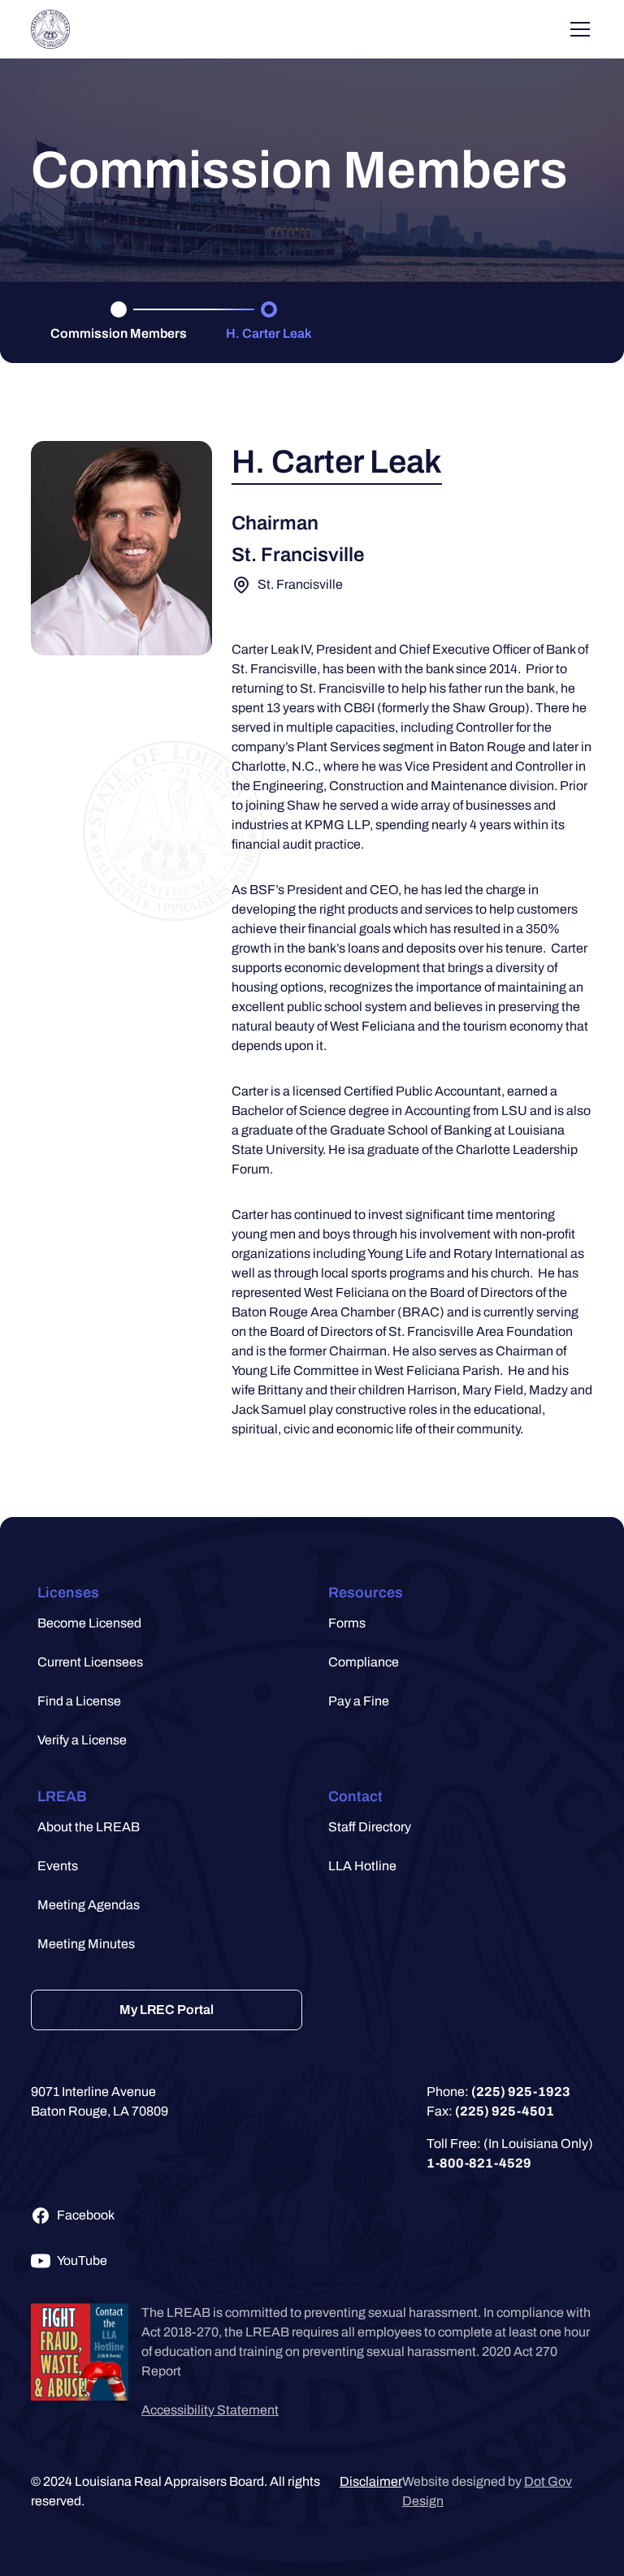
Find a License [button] (79, 1701)
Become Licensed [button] (89, 1623)
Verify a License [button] (82, 1740)
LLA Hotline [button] (362, 1866)
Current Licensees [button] (90, 1662)
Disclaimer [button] (371, 2481)
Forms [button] (347, 1623)
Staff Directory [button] (370, 1827)
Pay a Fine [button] (359, 1701)
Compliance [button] (364, 1662)
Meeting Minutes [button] (86, 1944)
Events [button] (58, 1866)
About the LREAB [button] (89, 1827)
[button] (50, 29)
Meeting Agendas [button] (89, 1905)
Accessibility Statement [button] (210, 2410)
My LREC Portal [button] (167, 2010)
